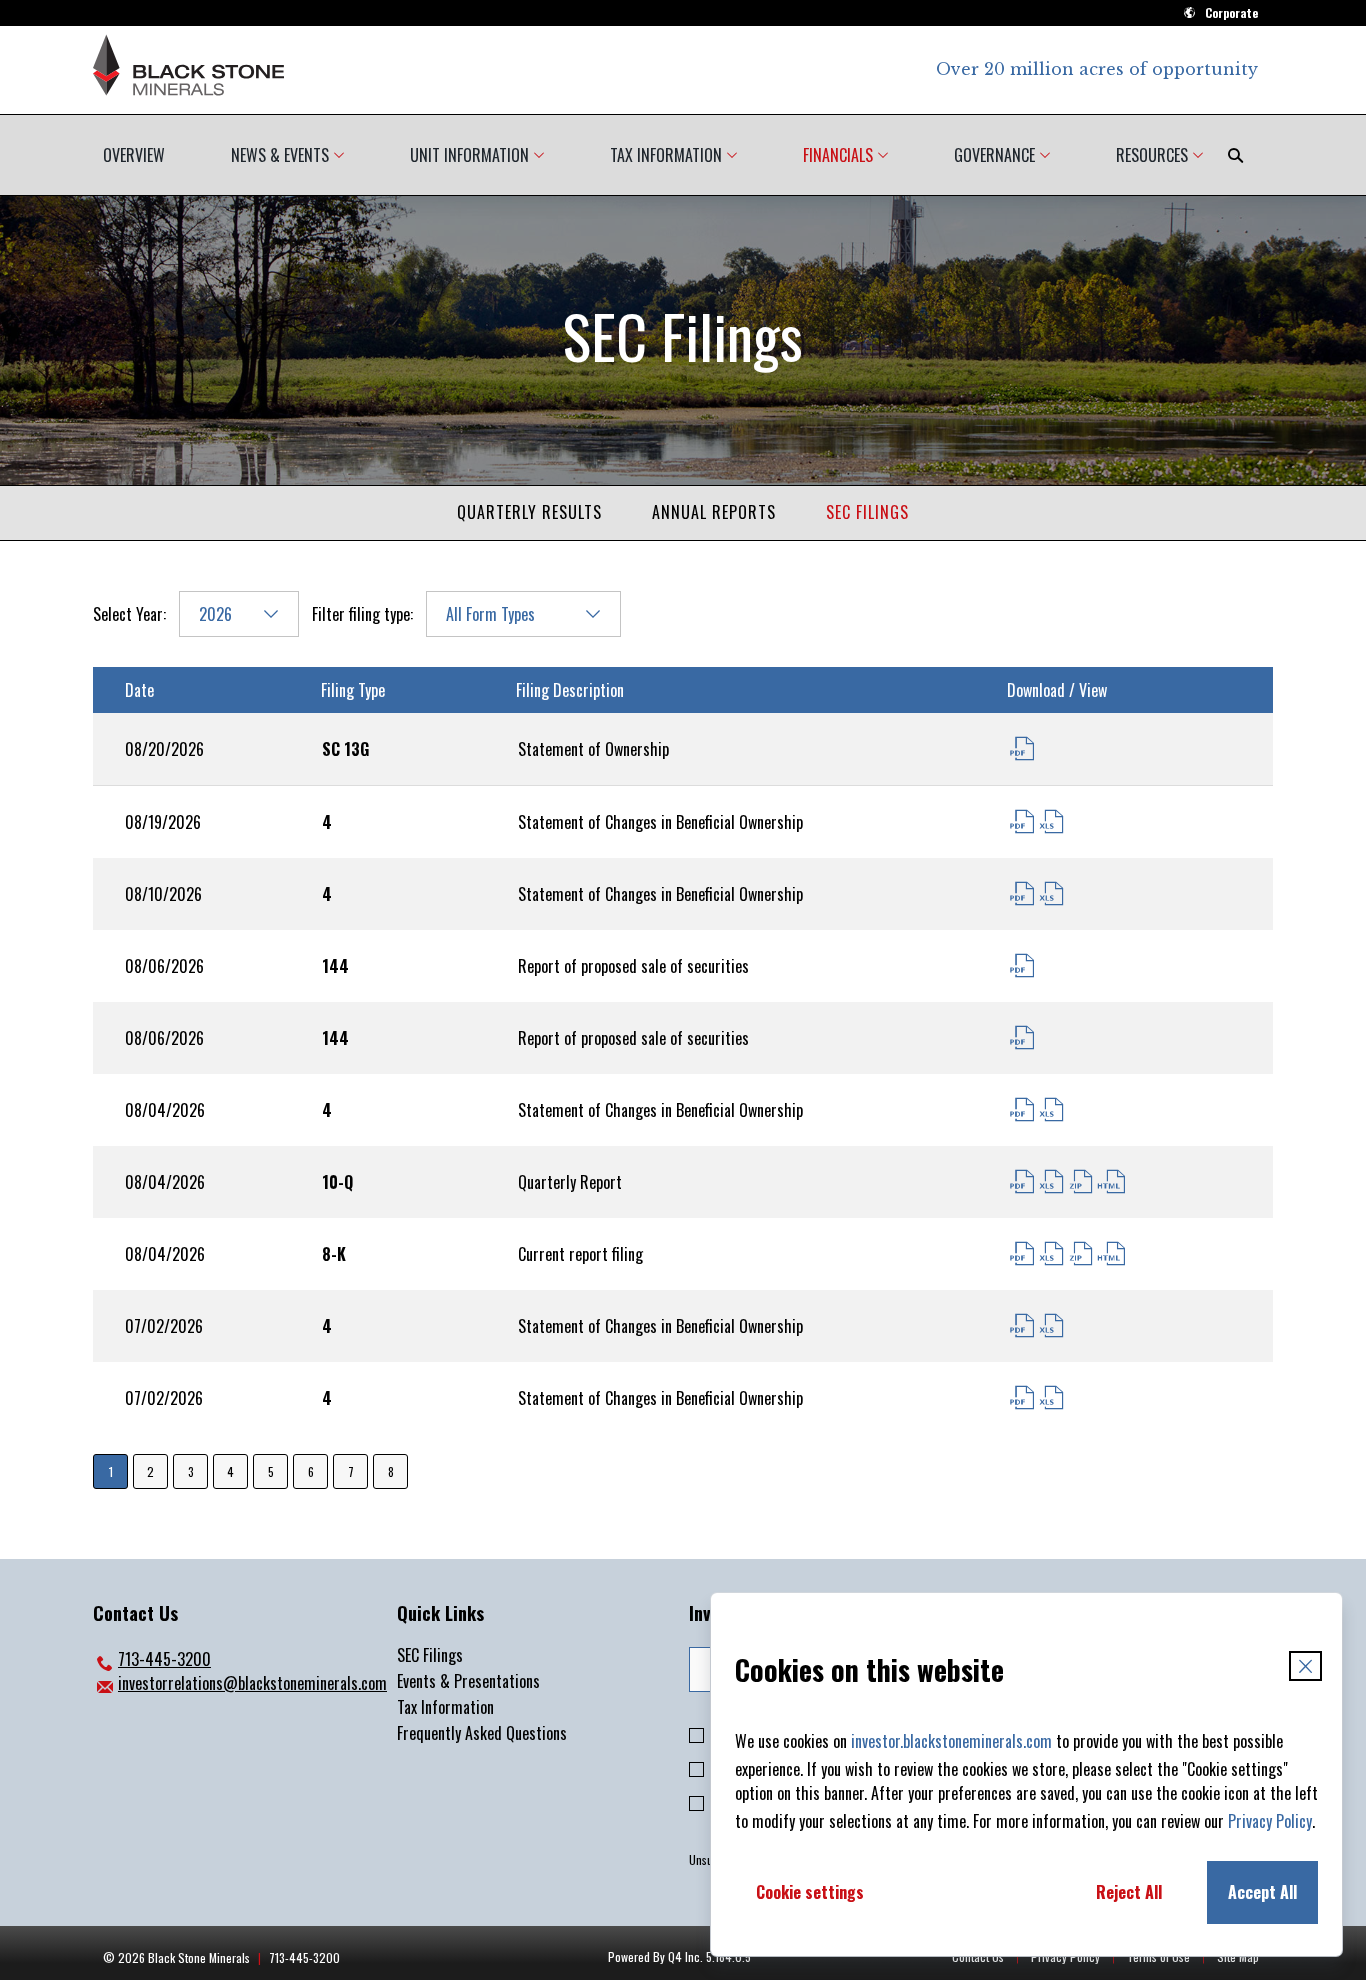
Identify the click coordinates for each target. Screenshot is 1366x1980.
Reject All (1129, 1892)
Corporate (1231, 12)
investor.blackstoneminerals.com (951, 1741)
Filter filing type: (362, 614)
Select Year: (129, 614)
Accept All (1262, 1892)
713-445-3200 (152, 1659)
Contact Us (978, 1956)
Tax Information (445, 1707)
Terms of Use (1158, 1956)
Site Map (1238, 1956)
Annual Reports (714, 512)
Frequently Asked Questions (482, 1733)
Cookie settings (810, 1892)
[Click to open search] (1235, 155)
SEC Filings (867, 512)
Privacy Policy (1270, 1821)
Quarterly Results (529, 512)
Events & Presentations (468, 1681)
